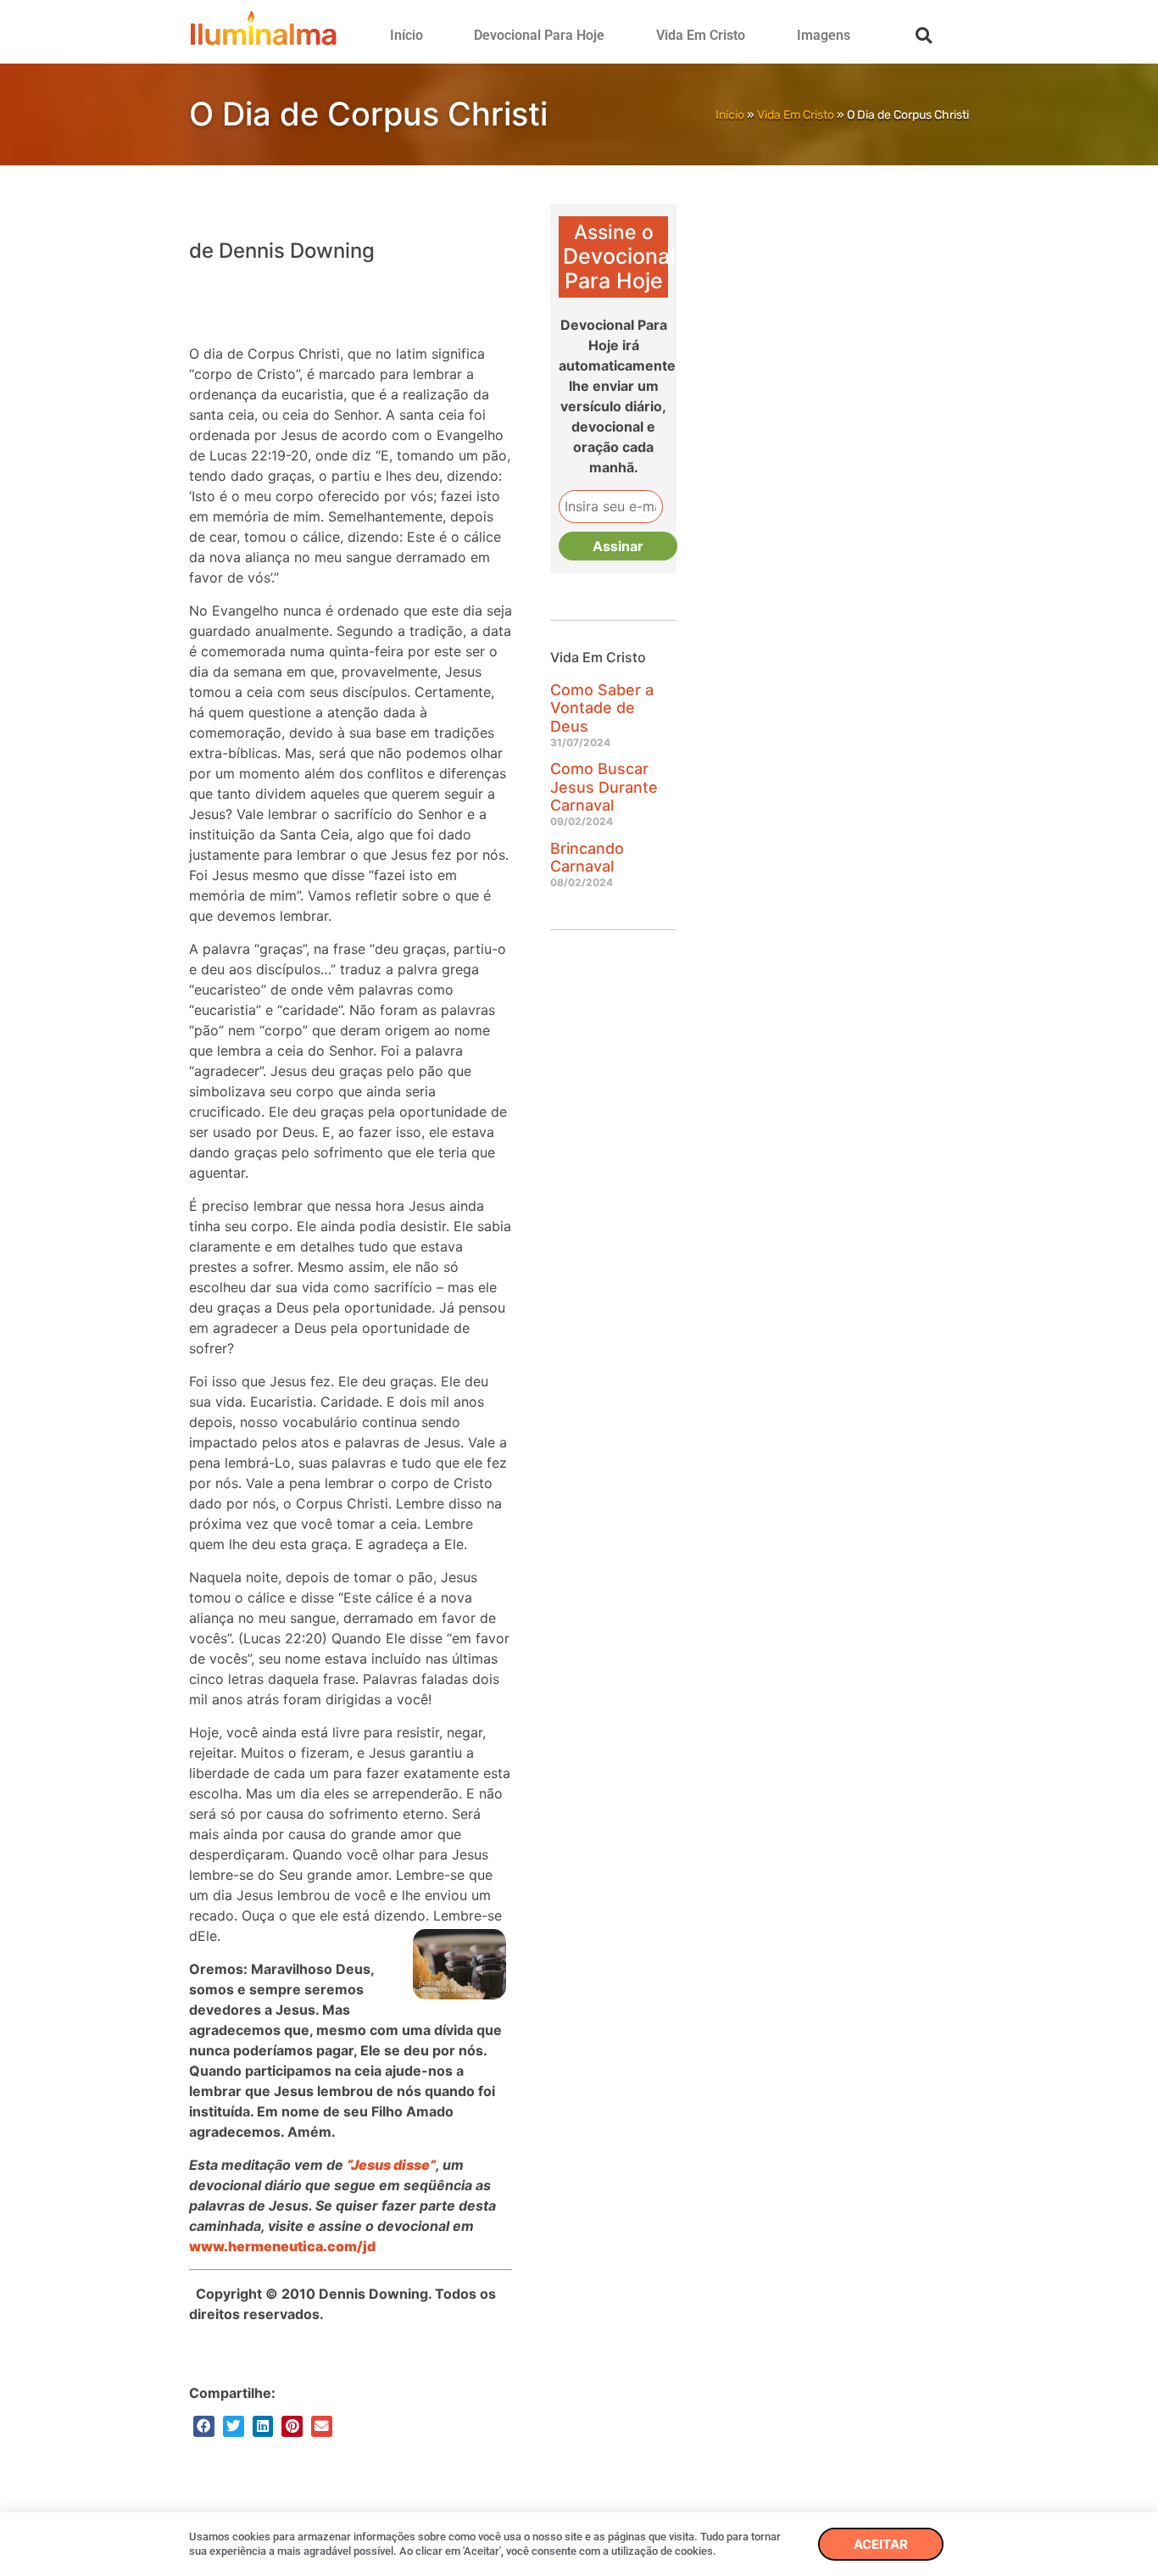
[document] (579, 1288)
